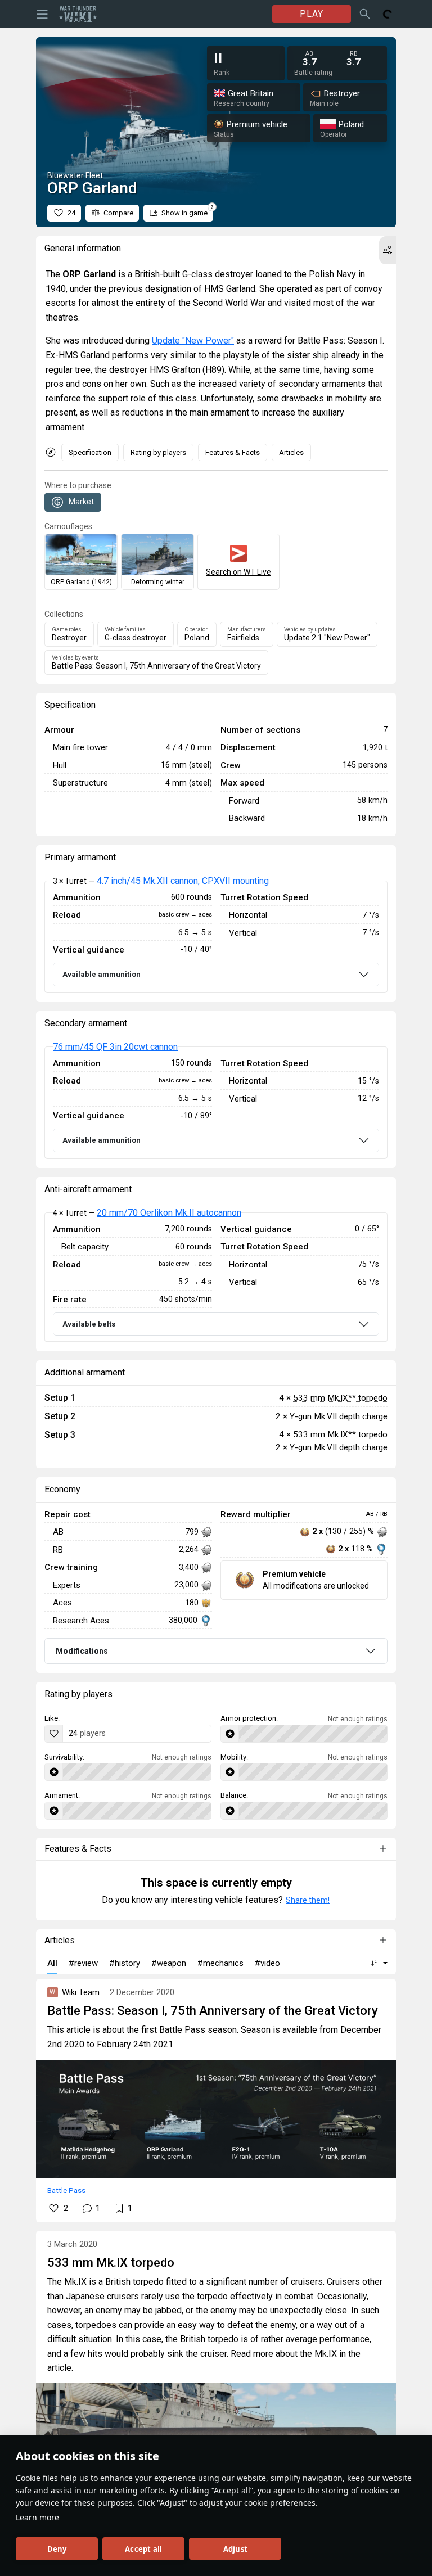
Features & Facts (233, 452)
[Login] (388, 14)
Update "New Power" (193, 340)
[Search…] (365, 14)
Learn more (37, 2517)
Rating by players (158, 452)
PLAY (312, 14)
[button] (388, 250)
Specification (90, 452)
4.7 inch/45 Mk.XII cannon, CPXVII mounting (183, 881)
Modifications (82, 1651)
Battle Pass (66, 2190)
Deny (57, 2549)
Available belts (89, 1324)
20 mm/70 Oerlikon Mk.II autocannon (169, 1213)
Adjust (235, 2549)
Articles (291, 452)
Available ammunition (102, 974)
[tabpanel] (216, 937)
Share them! (308, 1900)
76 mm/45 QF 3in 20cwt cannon (115, 1047)
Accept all (143, 2549)
